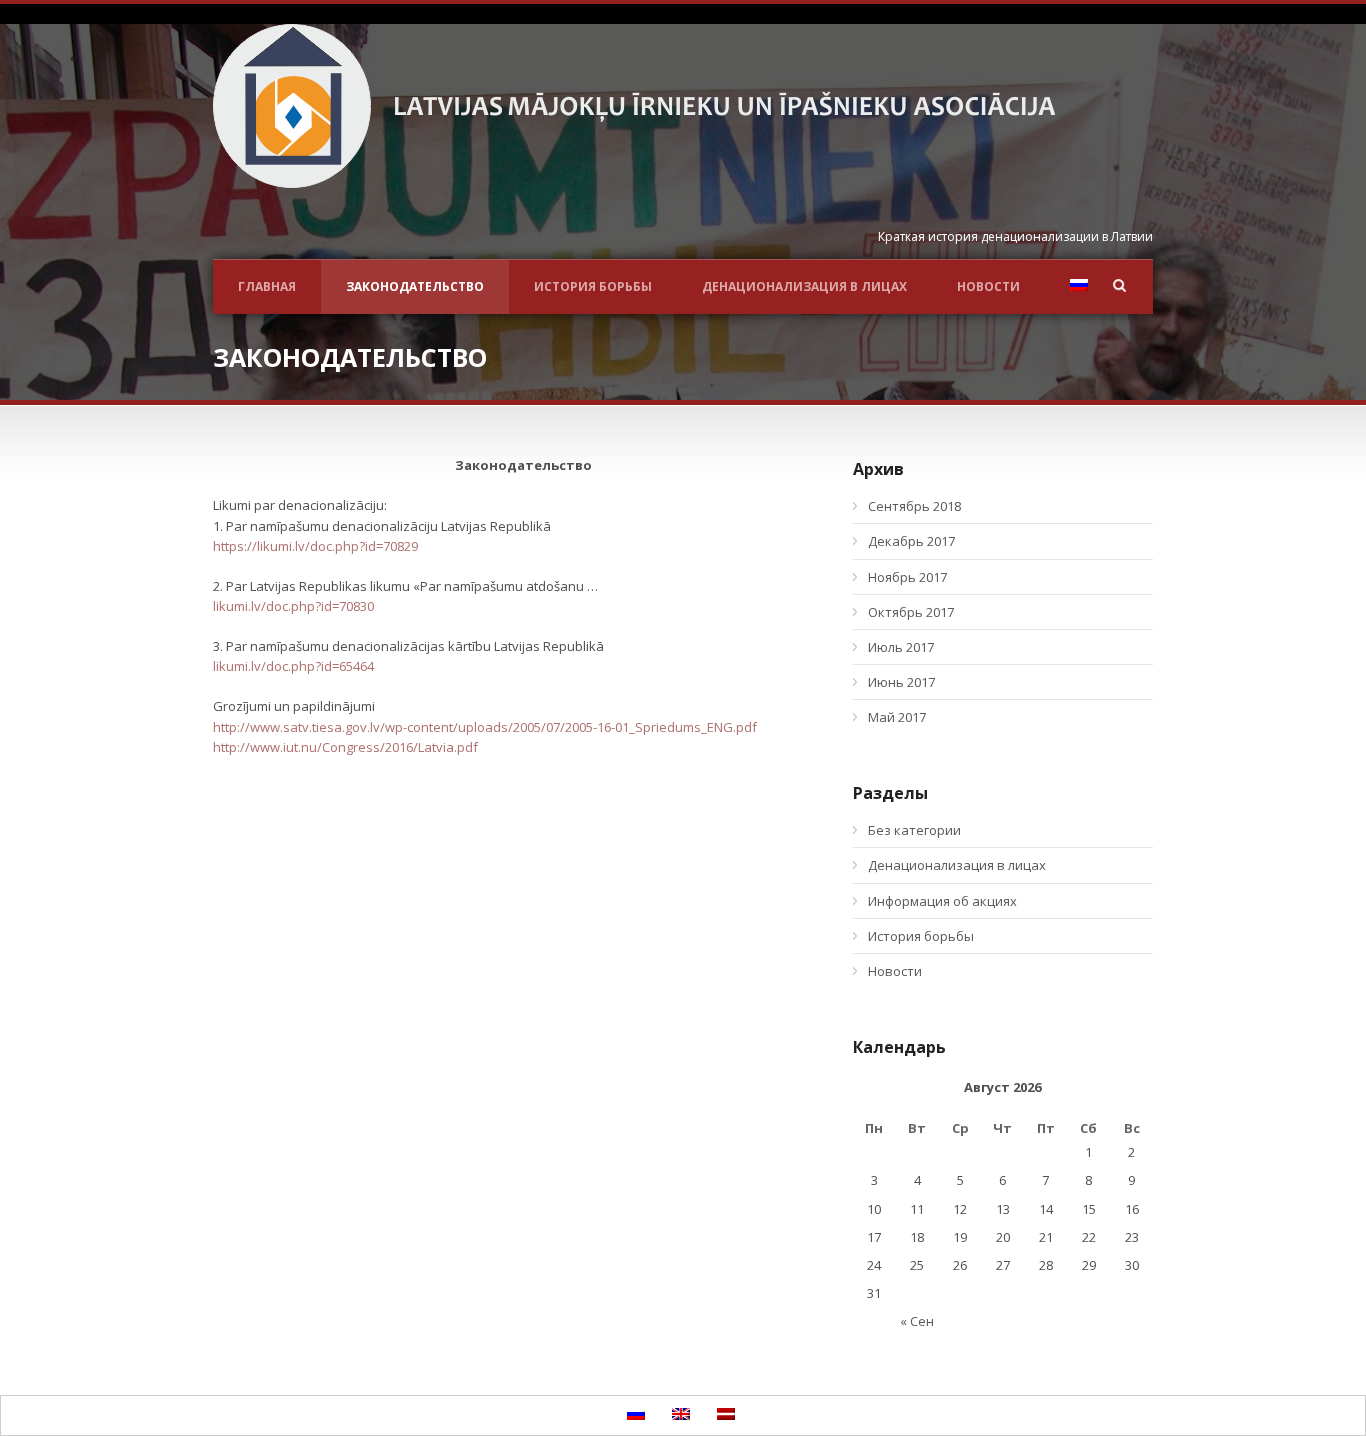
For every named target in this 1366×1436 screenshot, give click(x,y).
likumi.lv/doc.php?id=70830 (293, 606)
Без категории (914, 830)
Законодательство (415, 286)
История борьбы (593, 286)
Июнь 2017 (901, 682)
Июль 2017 (901, 647)
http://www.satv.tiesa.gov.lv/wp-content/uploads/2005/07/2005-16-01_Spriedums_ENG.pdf (485, 727)
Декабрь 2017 (911, 541)
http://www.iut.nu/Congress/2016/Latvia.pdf (345, 747)
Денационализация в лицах (804, 286)
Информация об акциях (942, 901)
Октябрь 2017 (911, 612)
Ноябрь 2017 (907, 577)
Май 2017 (897, 717)
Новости (988, 286)
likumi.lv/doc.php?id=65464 (293, 666)
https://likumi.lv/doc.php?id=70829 (315, 546)
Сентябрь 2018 (914, 506)
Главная (267, 286)
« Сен (917, 1321)
